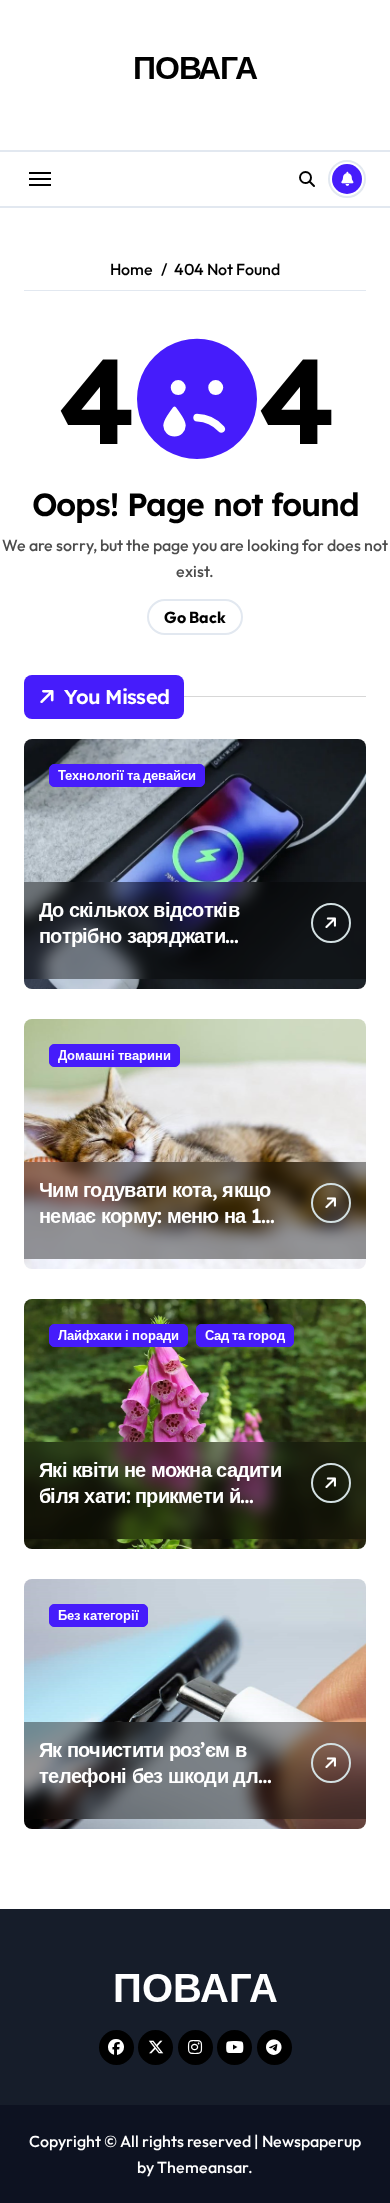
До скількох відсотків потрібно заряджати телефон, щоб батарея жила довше (144, 948)
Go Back (195, 617)
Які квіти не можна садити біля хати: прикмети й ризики (160, 1495)
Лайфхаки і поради (118, 1335)
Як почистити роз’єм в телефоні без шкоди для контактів (154, 1775)
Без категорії (98, 1615)
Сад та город (245, 1335)
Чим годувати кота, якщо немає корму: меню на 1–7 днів (160, 1215)
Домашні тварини (114, 1055)
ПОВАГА (195, 67)
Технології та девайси (127, 775)
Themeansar (202, 2167)
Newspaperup (311, 2141)
